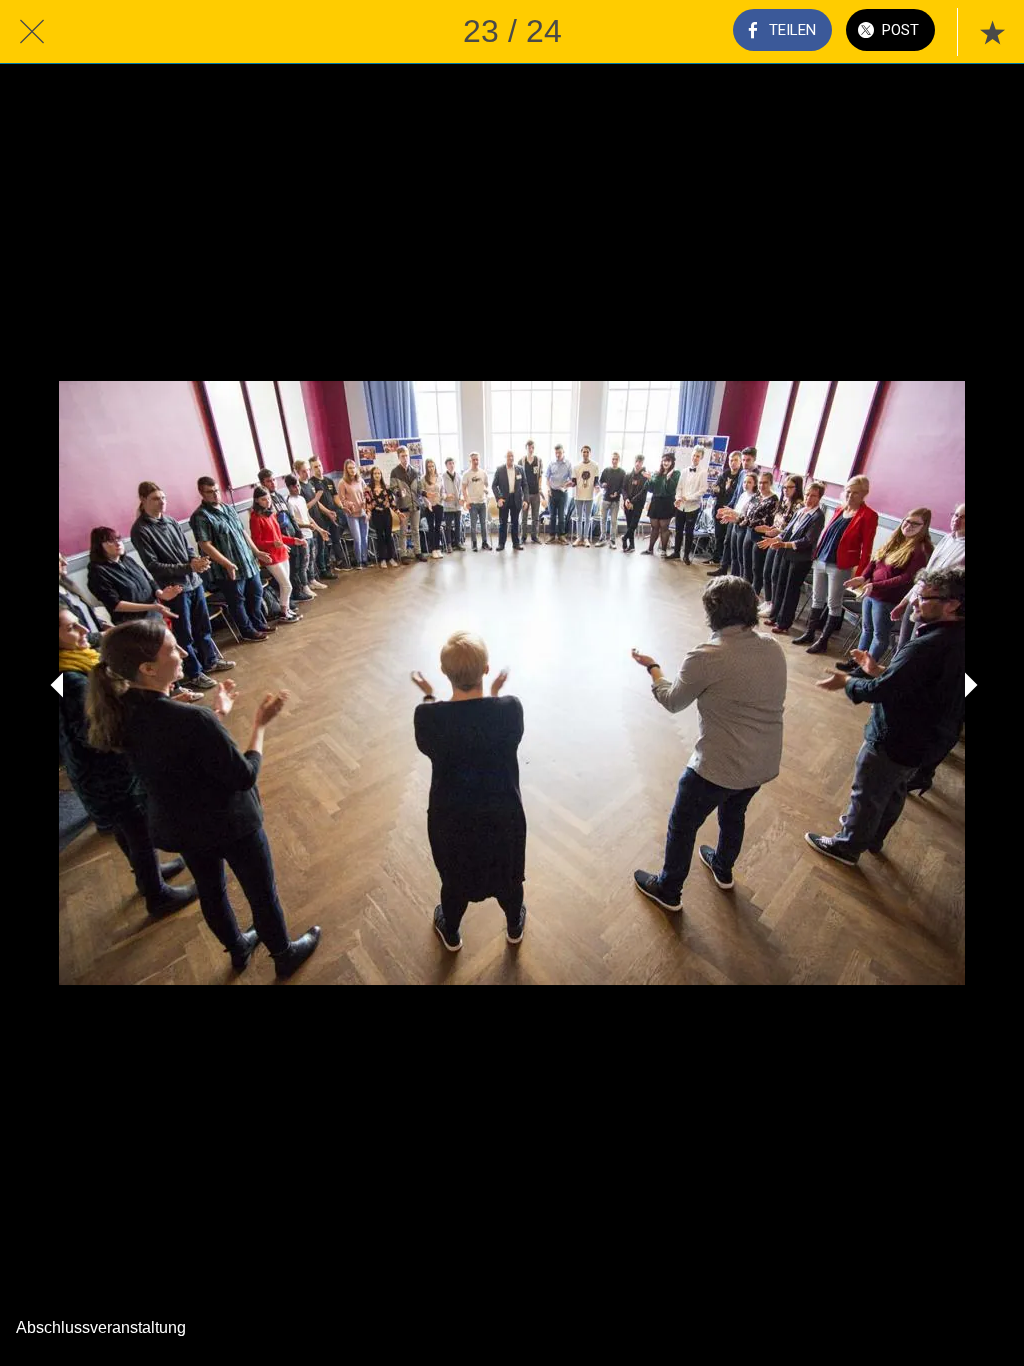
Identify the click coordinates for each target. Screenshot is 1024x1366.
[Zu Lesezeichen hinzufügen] (992, 32)
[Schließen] (32, 32)
